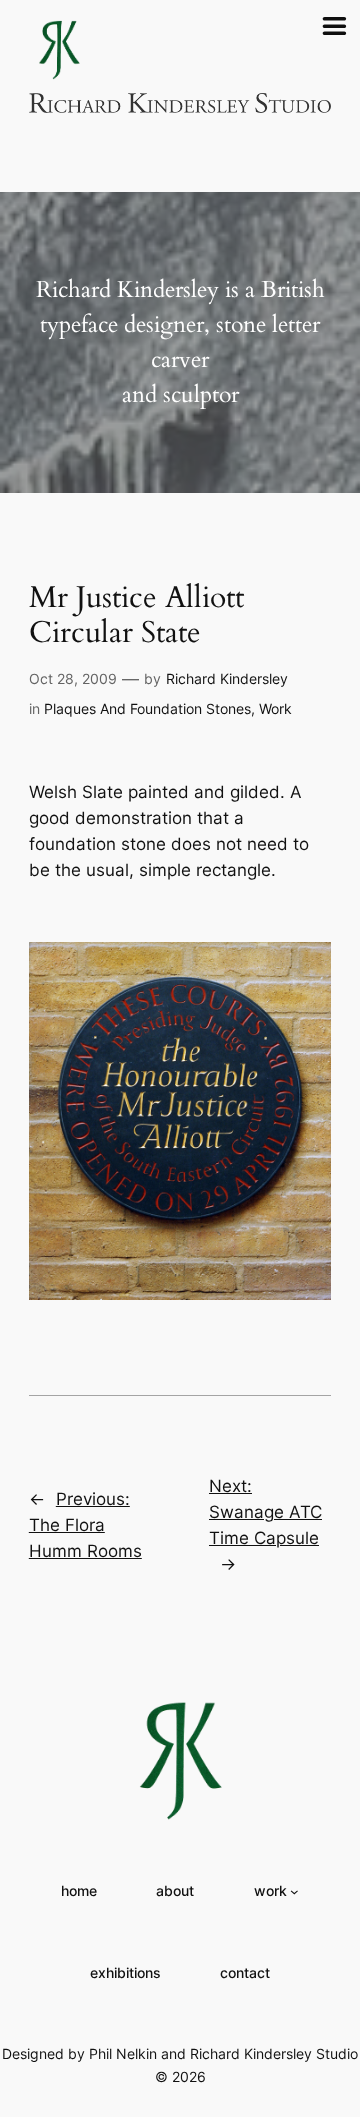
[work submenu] (294, 1891)
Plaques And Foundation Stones (147, 708)
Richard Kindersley (227, 678)
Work (275, 708)
